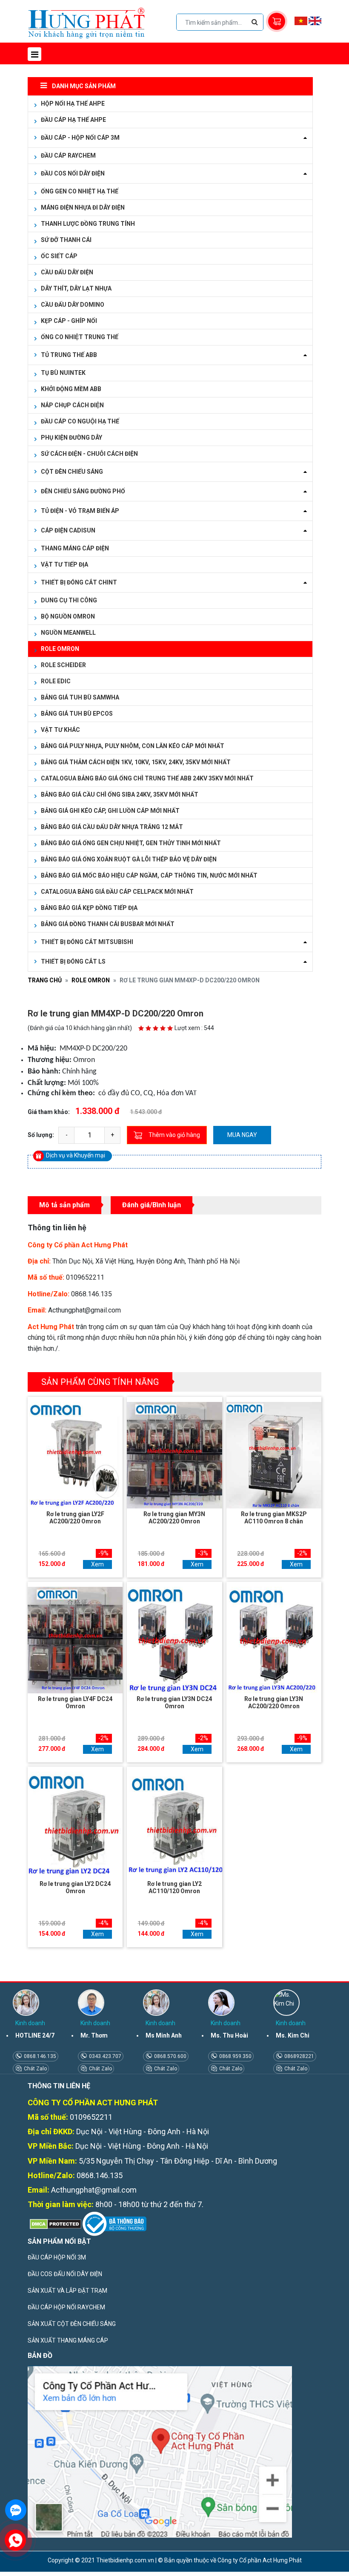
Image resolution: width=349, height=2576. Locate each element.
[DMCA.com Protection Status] (54, 2223)
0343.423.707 (104, 2056)
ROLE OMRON (91, 980)
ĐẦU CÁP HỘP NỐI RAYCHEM (66, 2307)
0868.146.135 (39, 2056)
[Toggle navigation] (34, 54)
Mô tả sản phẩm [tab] (64, 1205)
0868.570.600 (170, 2056)
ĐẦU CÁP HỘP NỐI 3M (57, 2257)
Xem (97, 1564)
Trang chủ (45, 980)
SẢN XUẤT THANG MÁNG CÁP (68, 2340)
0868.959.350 (235, 2056)
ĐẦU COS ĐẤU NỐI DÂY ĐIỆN (65, 2274)
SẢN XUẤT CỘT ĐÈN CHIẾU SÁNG (72, 2324)
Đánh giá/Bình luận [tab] (152, 1205)
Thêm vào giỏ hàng (174, 1135)
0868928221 (299, 2056)
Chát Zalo (35, 2069)
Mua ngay (242, 1135)
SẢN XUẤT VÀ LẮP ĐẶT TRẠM (67, 2291)
